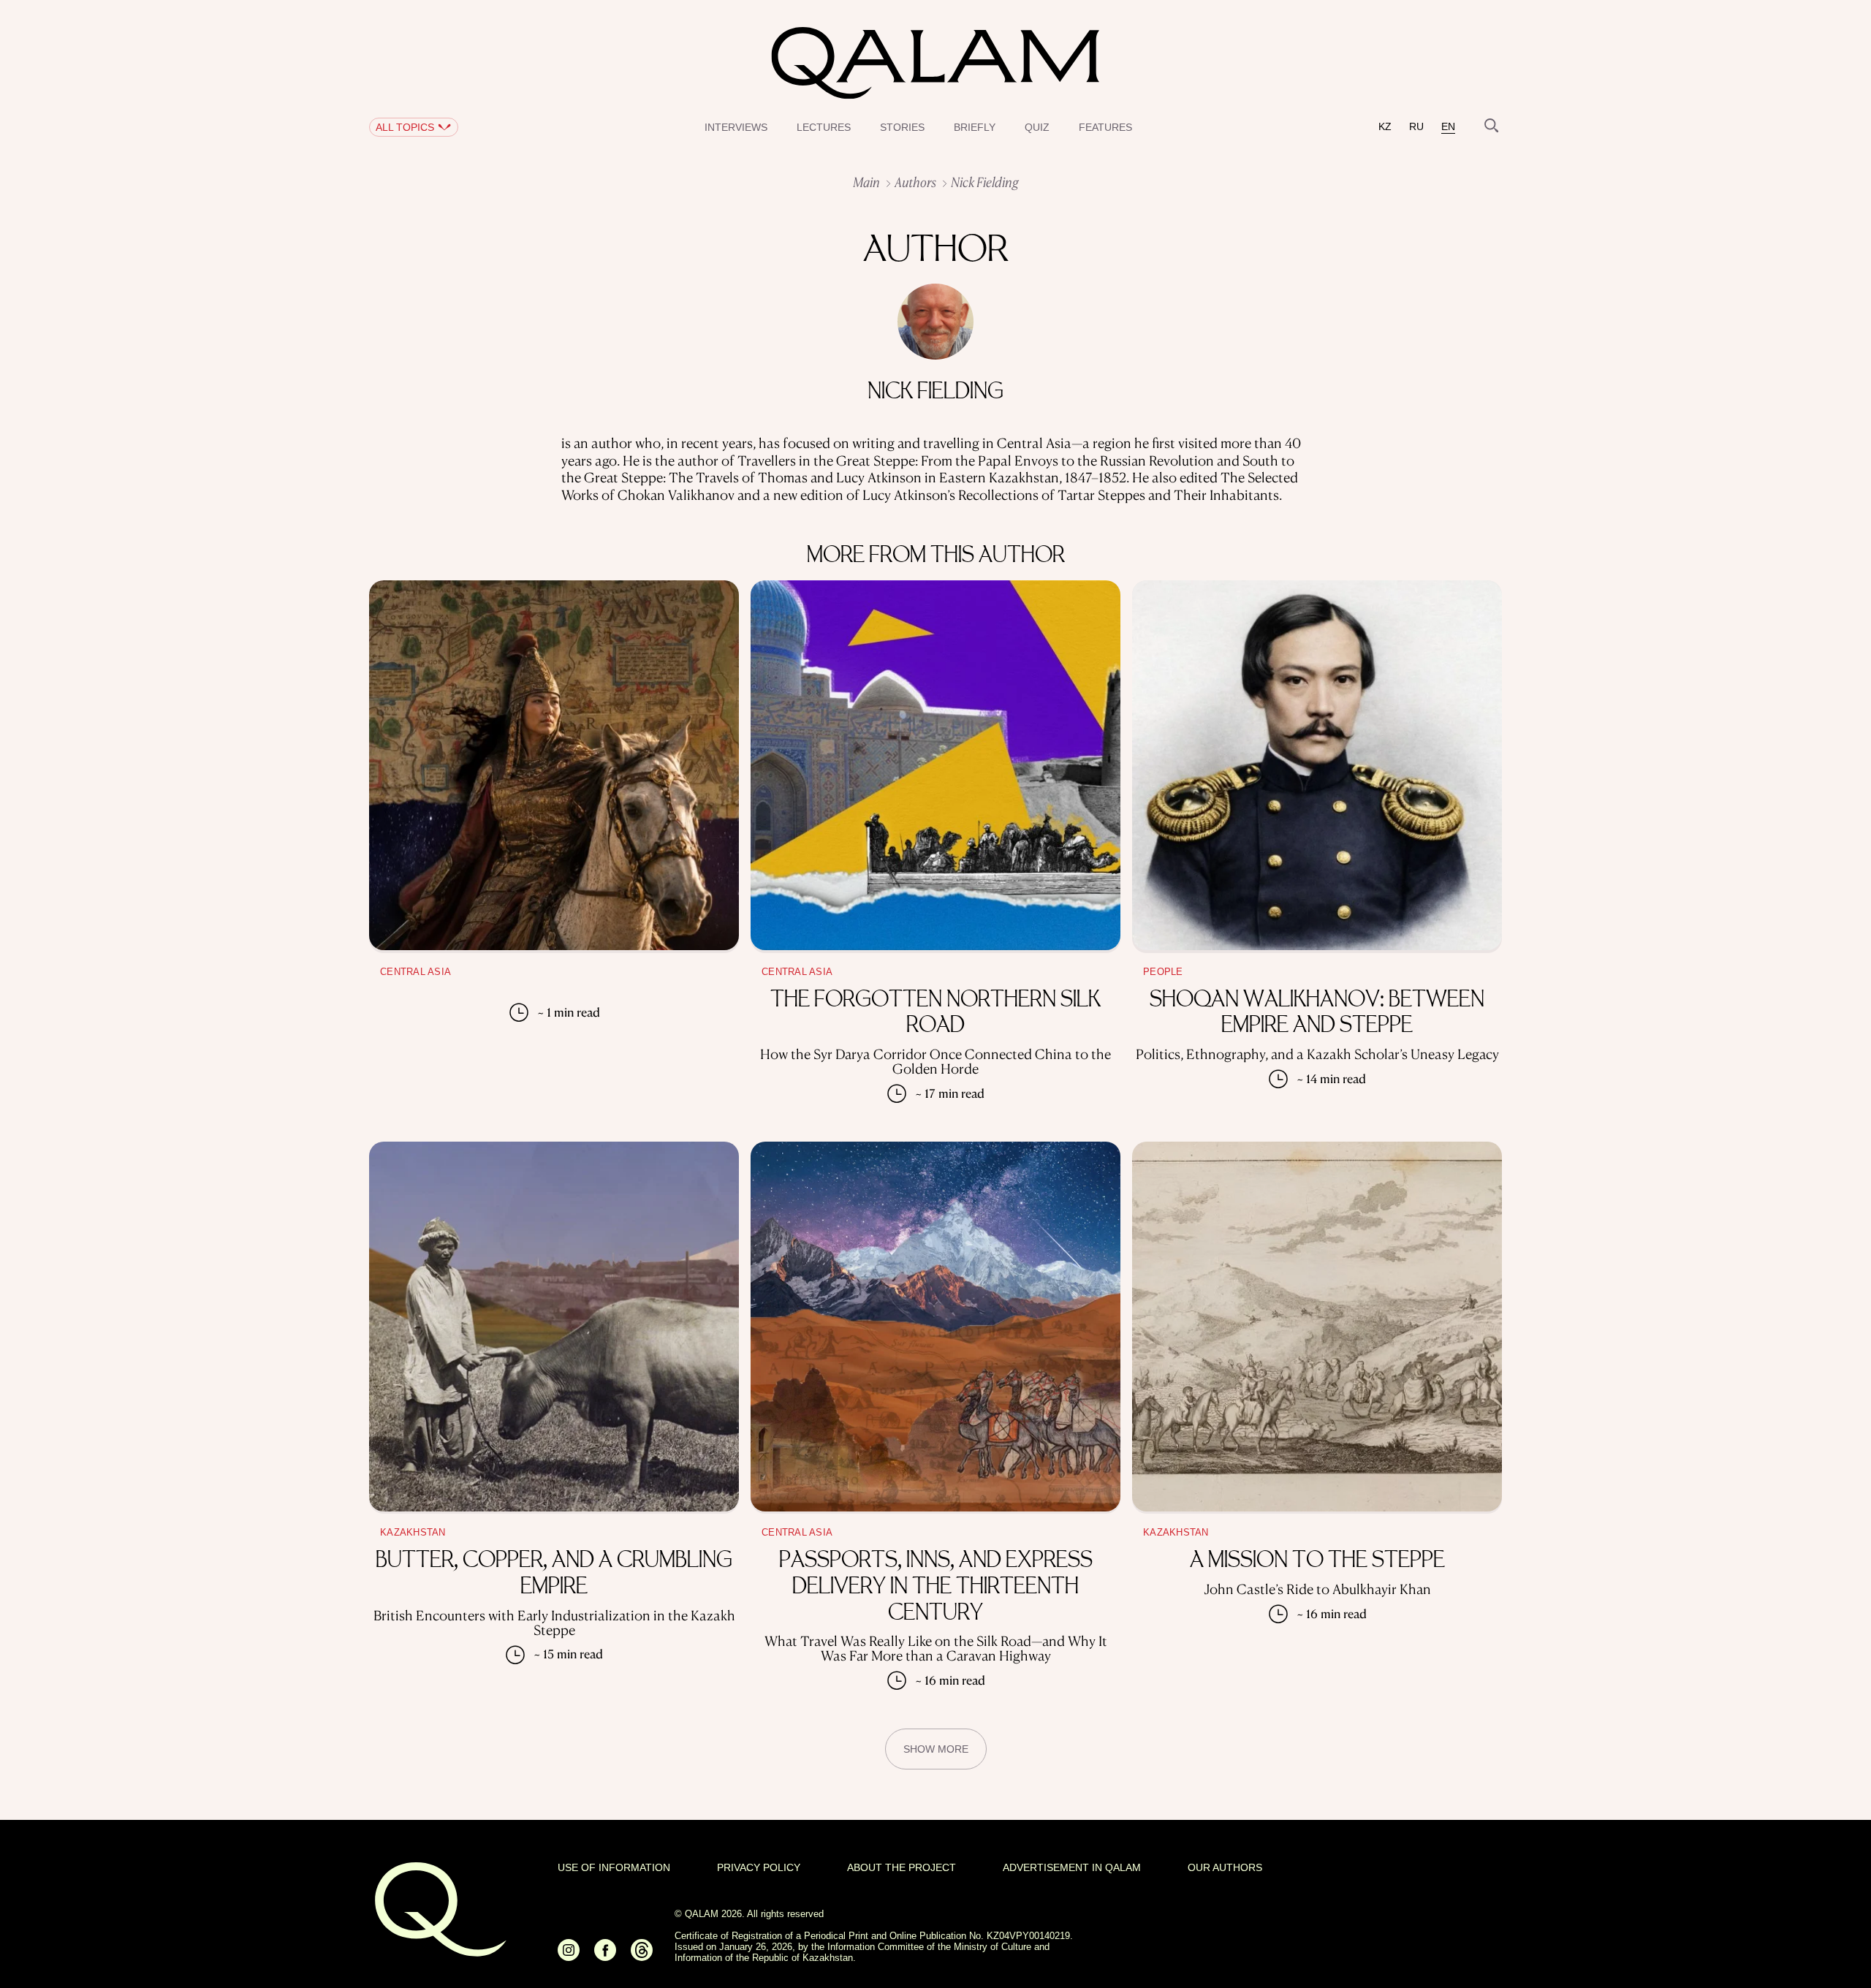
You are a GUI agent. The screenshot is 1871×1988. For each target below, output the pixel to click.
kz (1385, 127)
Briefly (975, 127)
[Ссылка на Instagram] (569, 1956)
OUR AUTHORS (1225, 1867)
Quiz (1037, 127)
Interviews (736, 127)
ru (1416, 127)
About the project (902, 1867)
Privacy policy (759, 1867)
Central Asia (415, 972)
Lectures (824, 127)
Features (1105, 127)
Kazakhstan (413, 1533)
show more (936, 1749)
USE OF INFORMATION (614, 1867)
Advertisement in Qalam (1072, 1867)
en (1448, 127)
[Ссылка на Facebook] (605, 1956)
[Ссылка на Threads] (642, 1956)
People (1163, 972)
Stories (902, 127)
